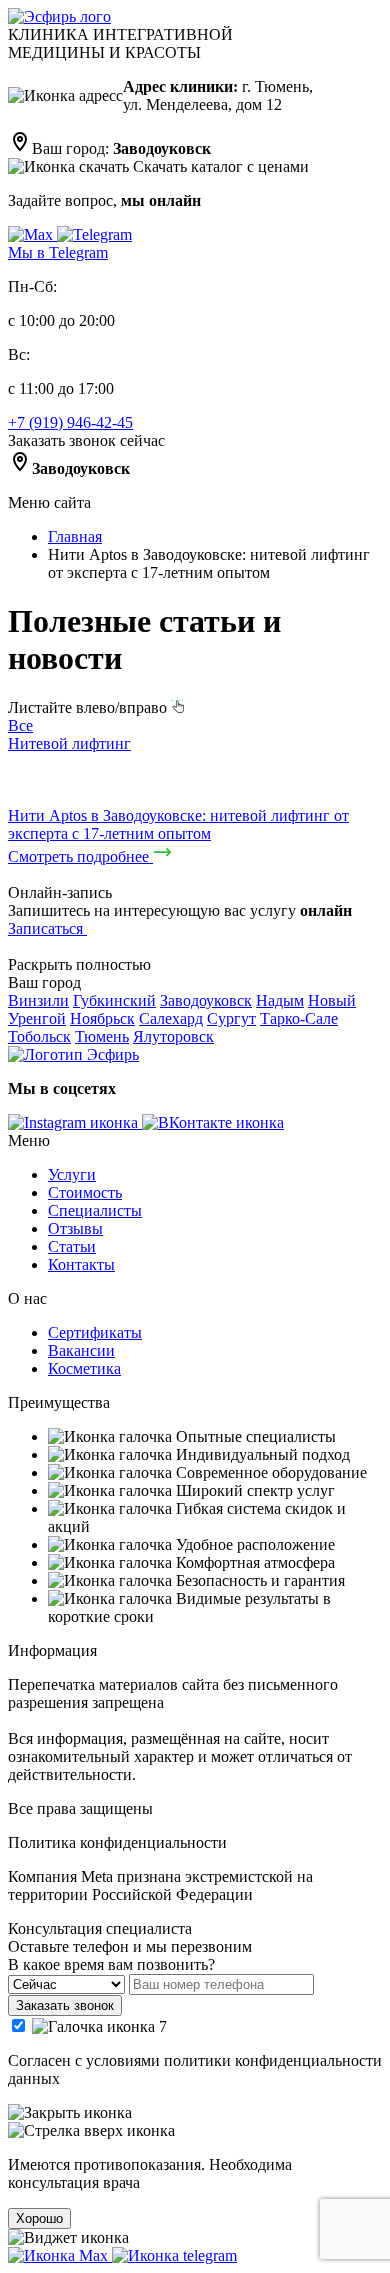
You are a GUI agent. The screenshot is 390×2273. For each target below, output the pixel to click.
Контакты (81, 1264)
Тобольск (39, 1036)
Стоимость (85, 1192)
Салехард (171, 1018)
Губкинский (114, 1000)
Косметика (84, 1368)
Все (20, 725)
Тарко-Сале (299, 1018)
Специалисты (95, 1210)
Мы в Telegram (58, 252)
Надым (280, 1000)
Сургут (231, 1018)
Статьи (72, 1246)
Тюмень (102, 1036)
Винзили (38, 1000)
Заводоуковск (206, 1000)
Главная (75, 536)
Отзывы (75, 1228)
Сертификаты (95, 1332)
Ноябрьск (102, 1018)
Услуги (72, 1174)
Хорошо (39, 2218)
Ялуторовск (173, 1036)
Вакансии (81, 1350)
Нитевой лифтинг (69, 743)
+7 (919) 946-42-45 (70, 422)
